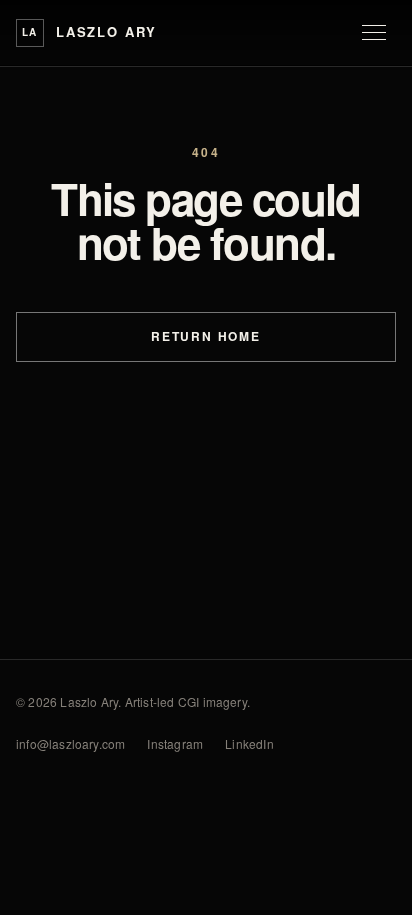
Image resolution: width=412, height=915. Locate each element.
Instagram (175, 743)
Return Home (206, 336)
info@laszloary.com (70, 743)
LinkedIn (249, 743)
